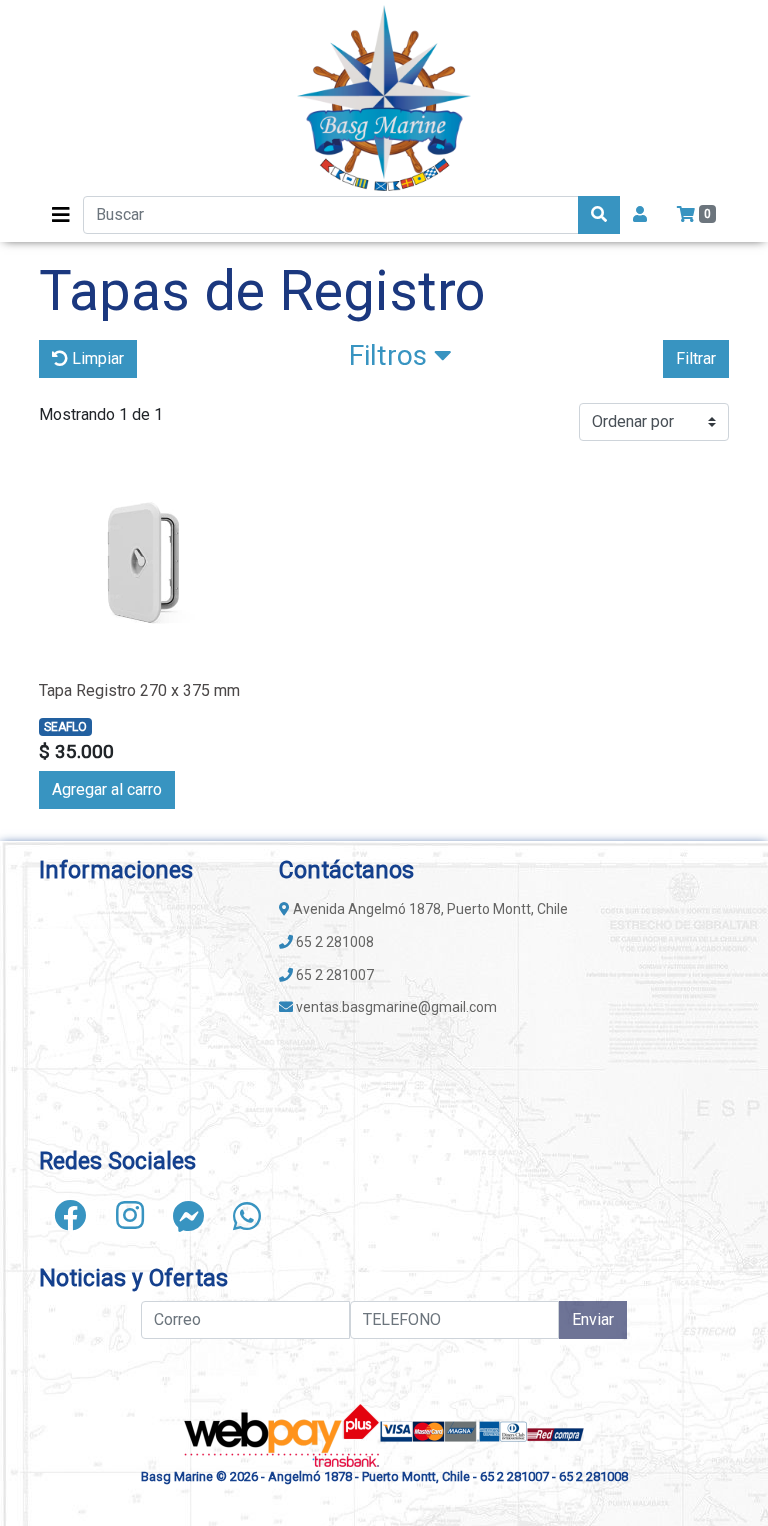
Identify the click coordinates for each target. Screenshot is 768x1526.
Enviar (593, 1319)
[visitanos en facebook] (70, 1216)
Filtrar (696, 358)
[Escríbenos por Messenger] (189, 1216)
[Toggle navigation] (61, 215)
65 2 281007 (333, 975)
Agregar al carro (107, 789)
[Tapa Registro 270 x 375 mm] (144, 562)
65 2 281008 (333, 942)
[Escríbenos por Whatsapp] (247, 1216)
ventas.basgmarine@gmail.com (395, 1007)
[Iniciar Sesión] (640, 215)
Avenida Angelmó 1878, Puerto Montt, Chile (429, 909)
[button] (400, 360)
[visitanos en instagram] (130, 1216)
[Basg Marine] (384, 98)
